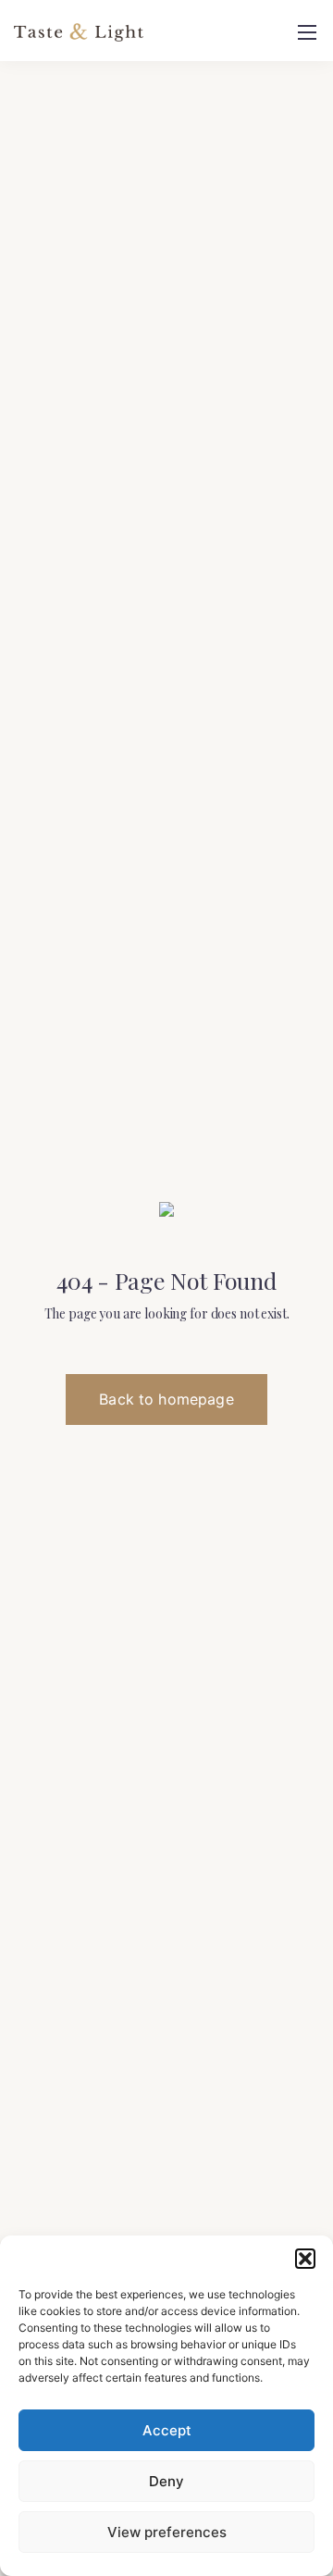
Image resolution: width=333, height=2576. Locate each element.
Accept (167, 2430)
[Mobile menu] (307, 32)
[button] (305, 2259)
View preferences (167, 2532)
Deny (166, 2481)
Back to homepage (166, 1399)
